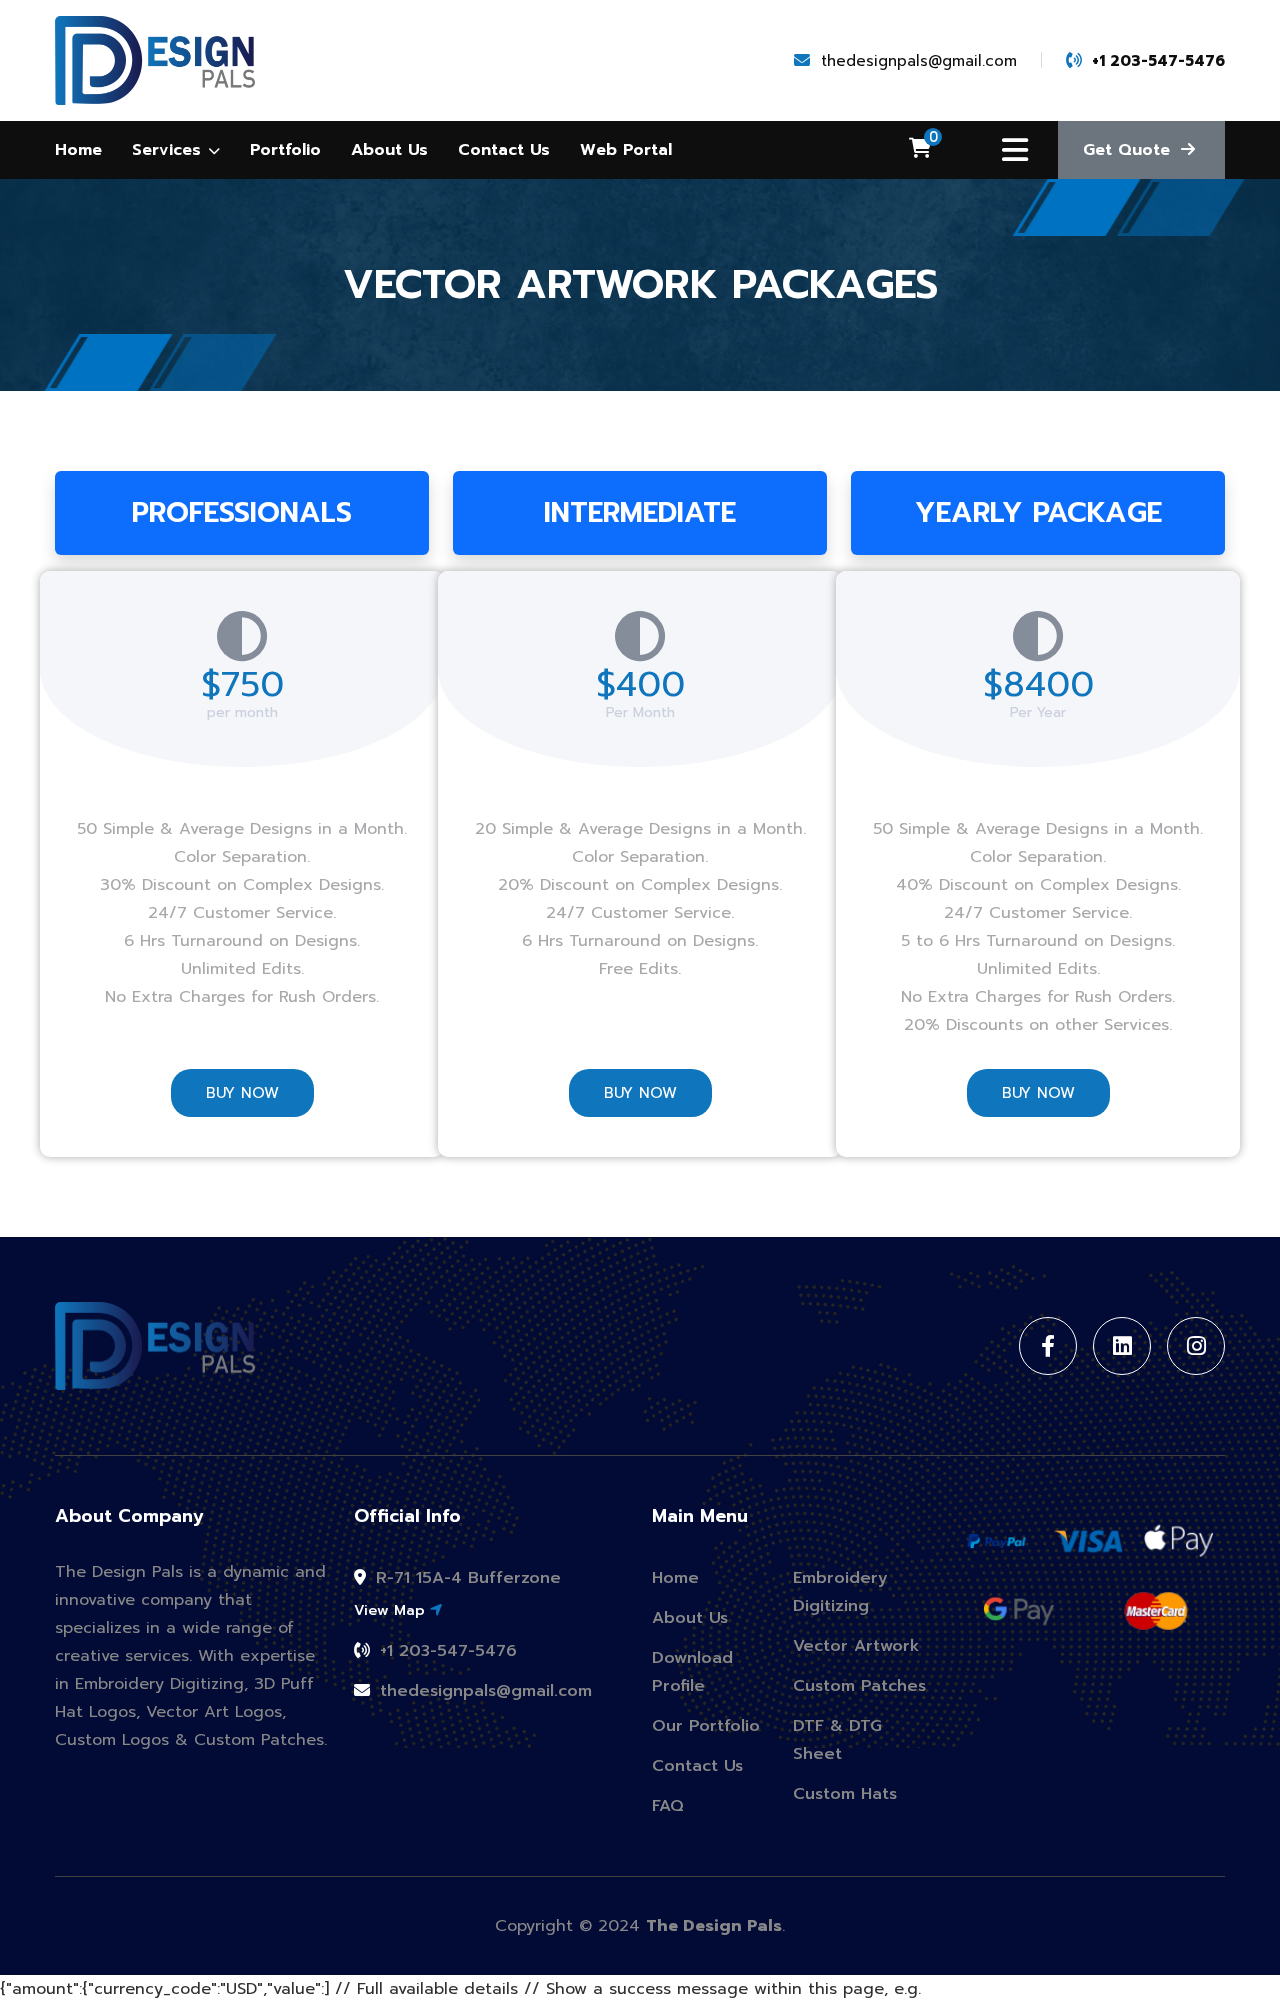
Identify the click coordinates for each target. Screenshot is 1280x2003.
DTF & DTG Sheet (837, 1740)
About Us (389, 150)
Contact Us (504, 150)
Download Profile (692, 1672)
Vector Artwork (856, 1646)
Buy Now (242, 1093)
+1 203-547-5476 (445, 1651)
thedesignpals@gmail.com (483, 1691)
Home (78, 150)
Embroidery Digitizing (840, 1592)
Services (169, 150)
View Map (392, 1610)
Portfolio (285, 150)
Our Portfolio (706, 1726)
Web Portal (626, 150)
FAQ (668, 1806)
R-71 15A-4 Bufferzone (465, 1578)
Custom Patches (859, 1686)
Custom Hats (845, 1794)
